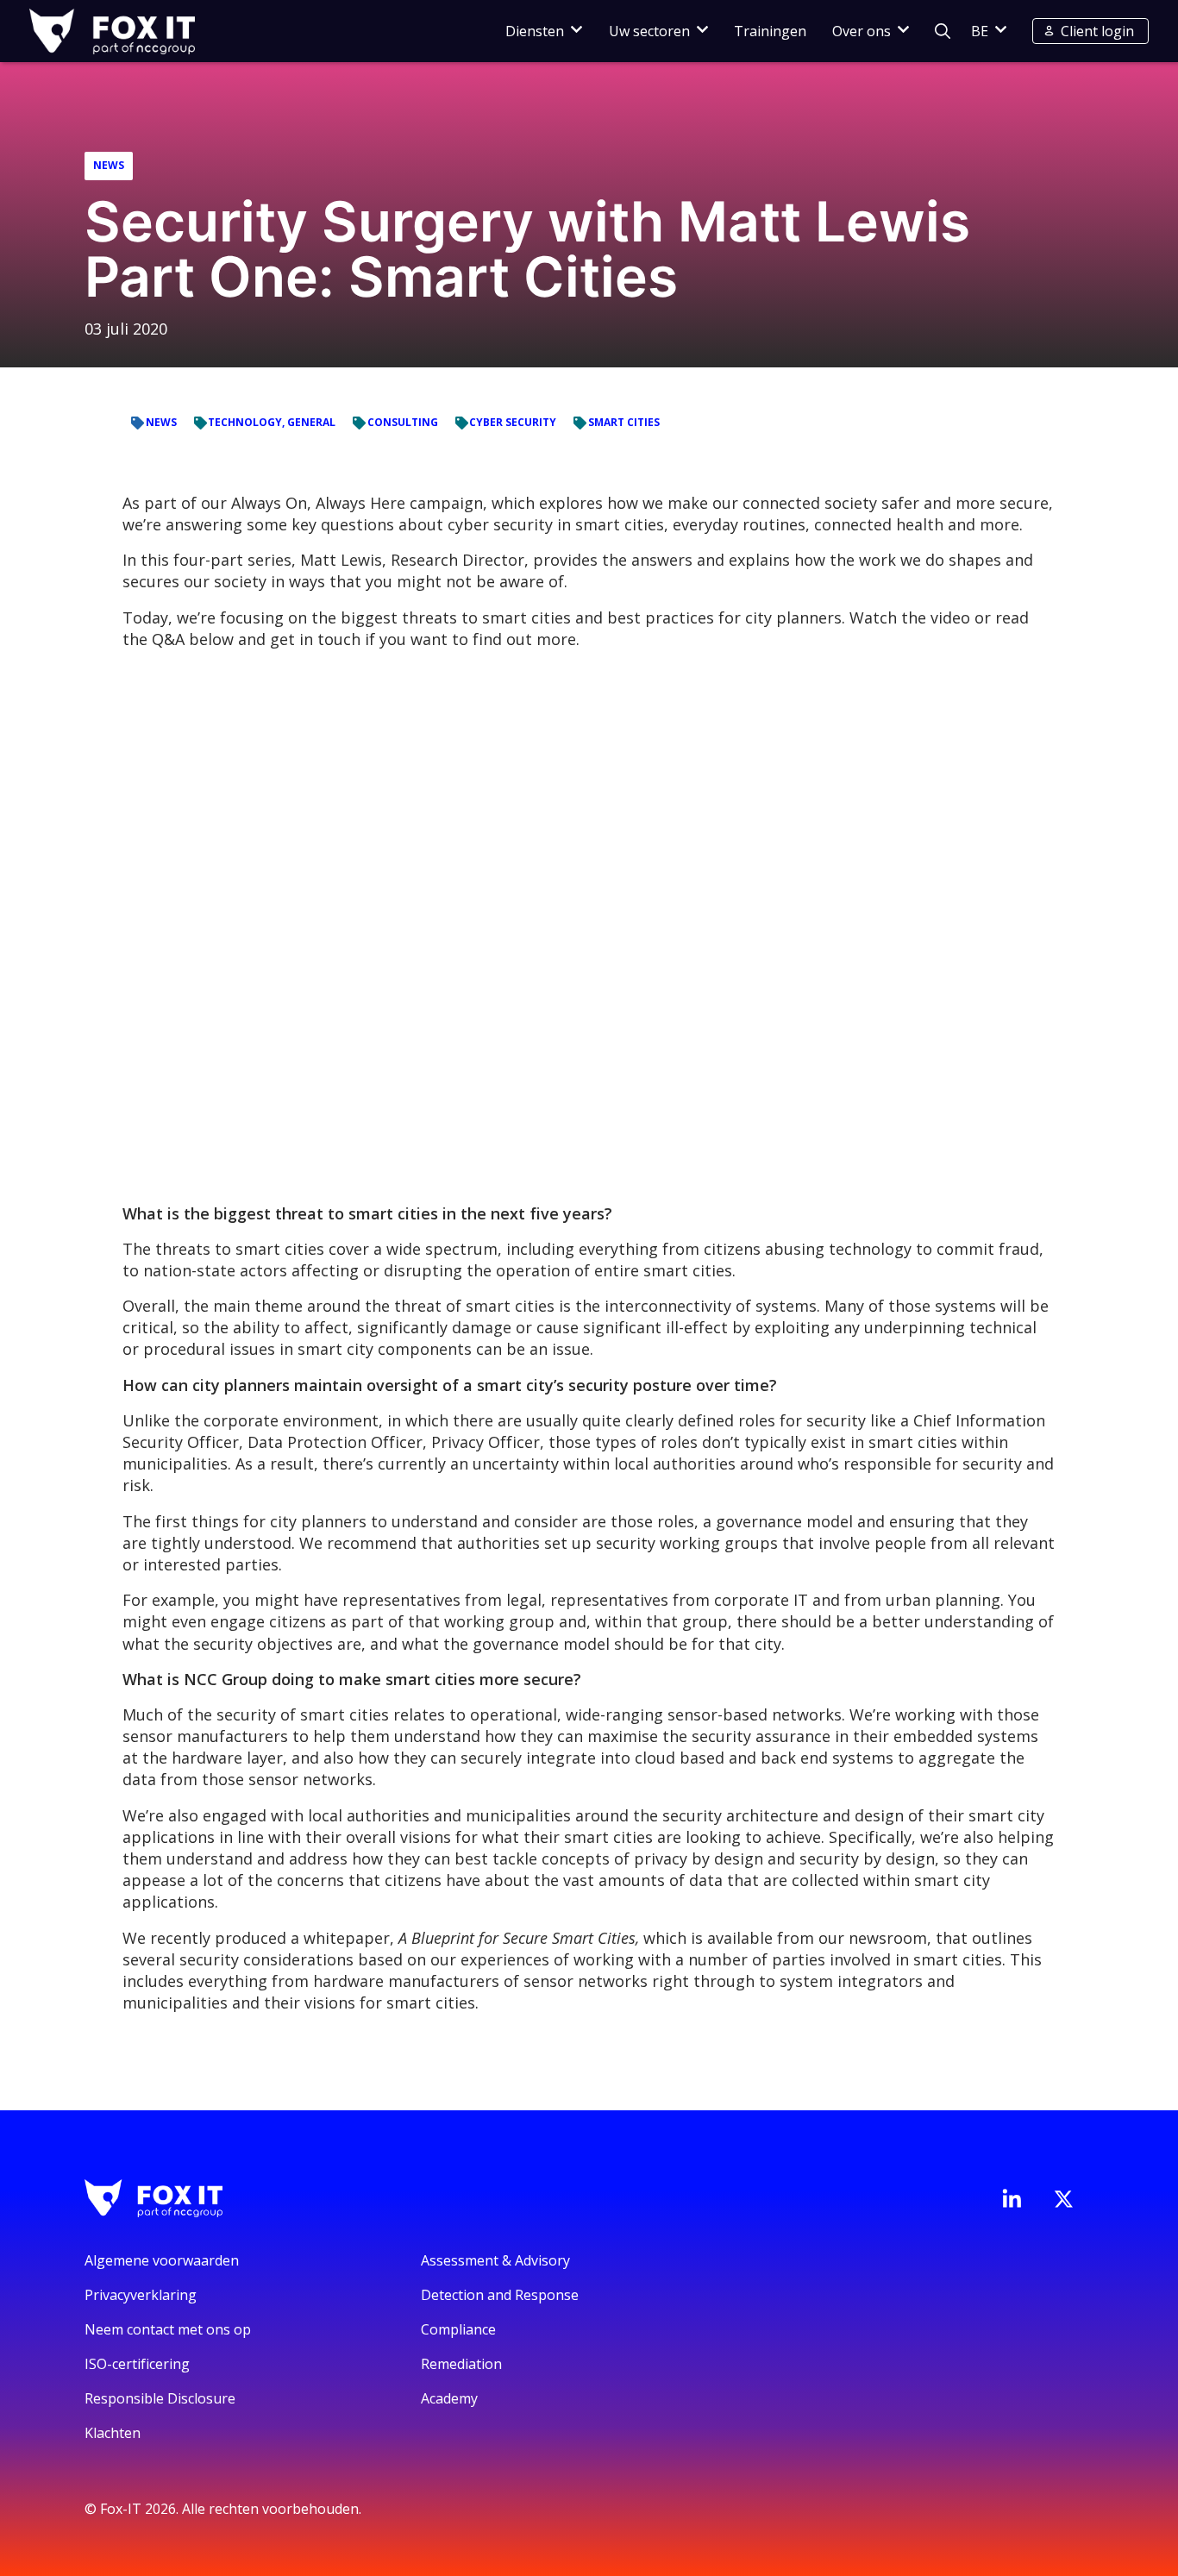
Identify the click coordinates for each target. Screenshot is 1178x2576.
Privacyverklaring (141, 2295)
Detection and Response (500, 2295)
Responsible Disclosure (160, 2398)
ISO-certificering (137, 2364)
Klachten (113, 2433)
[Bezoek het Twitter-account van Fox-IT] (1063, 2199)
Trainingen (770, 31)
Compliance (458, 2329)
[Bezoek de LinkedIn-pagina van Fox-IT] (1012, 2198)
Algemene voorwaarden (162, 2260)
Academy (449, 2398)
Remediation (461, 2364)
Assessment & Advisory (495, 2260)
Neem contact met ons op (168, 2329)
